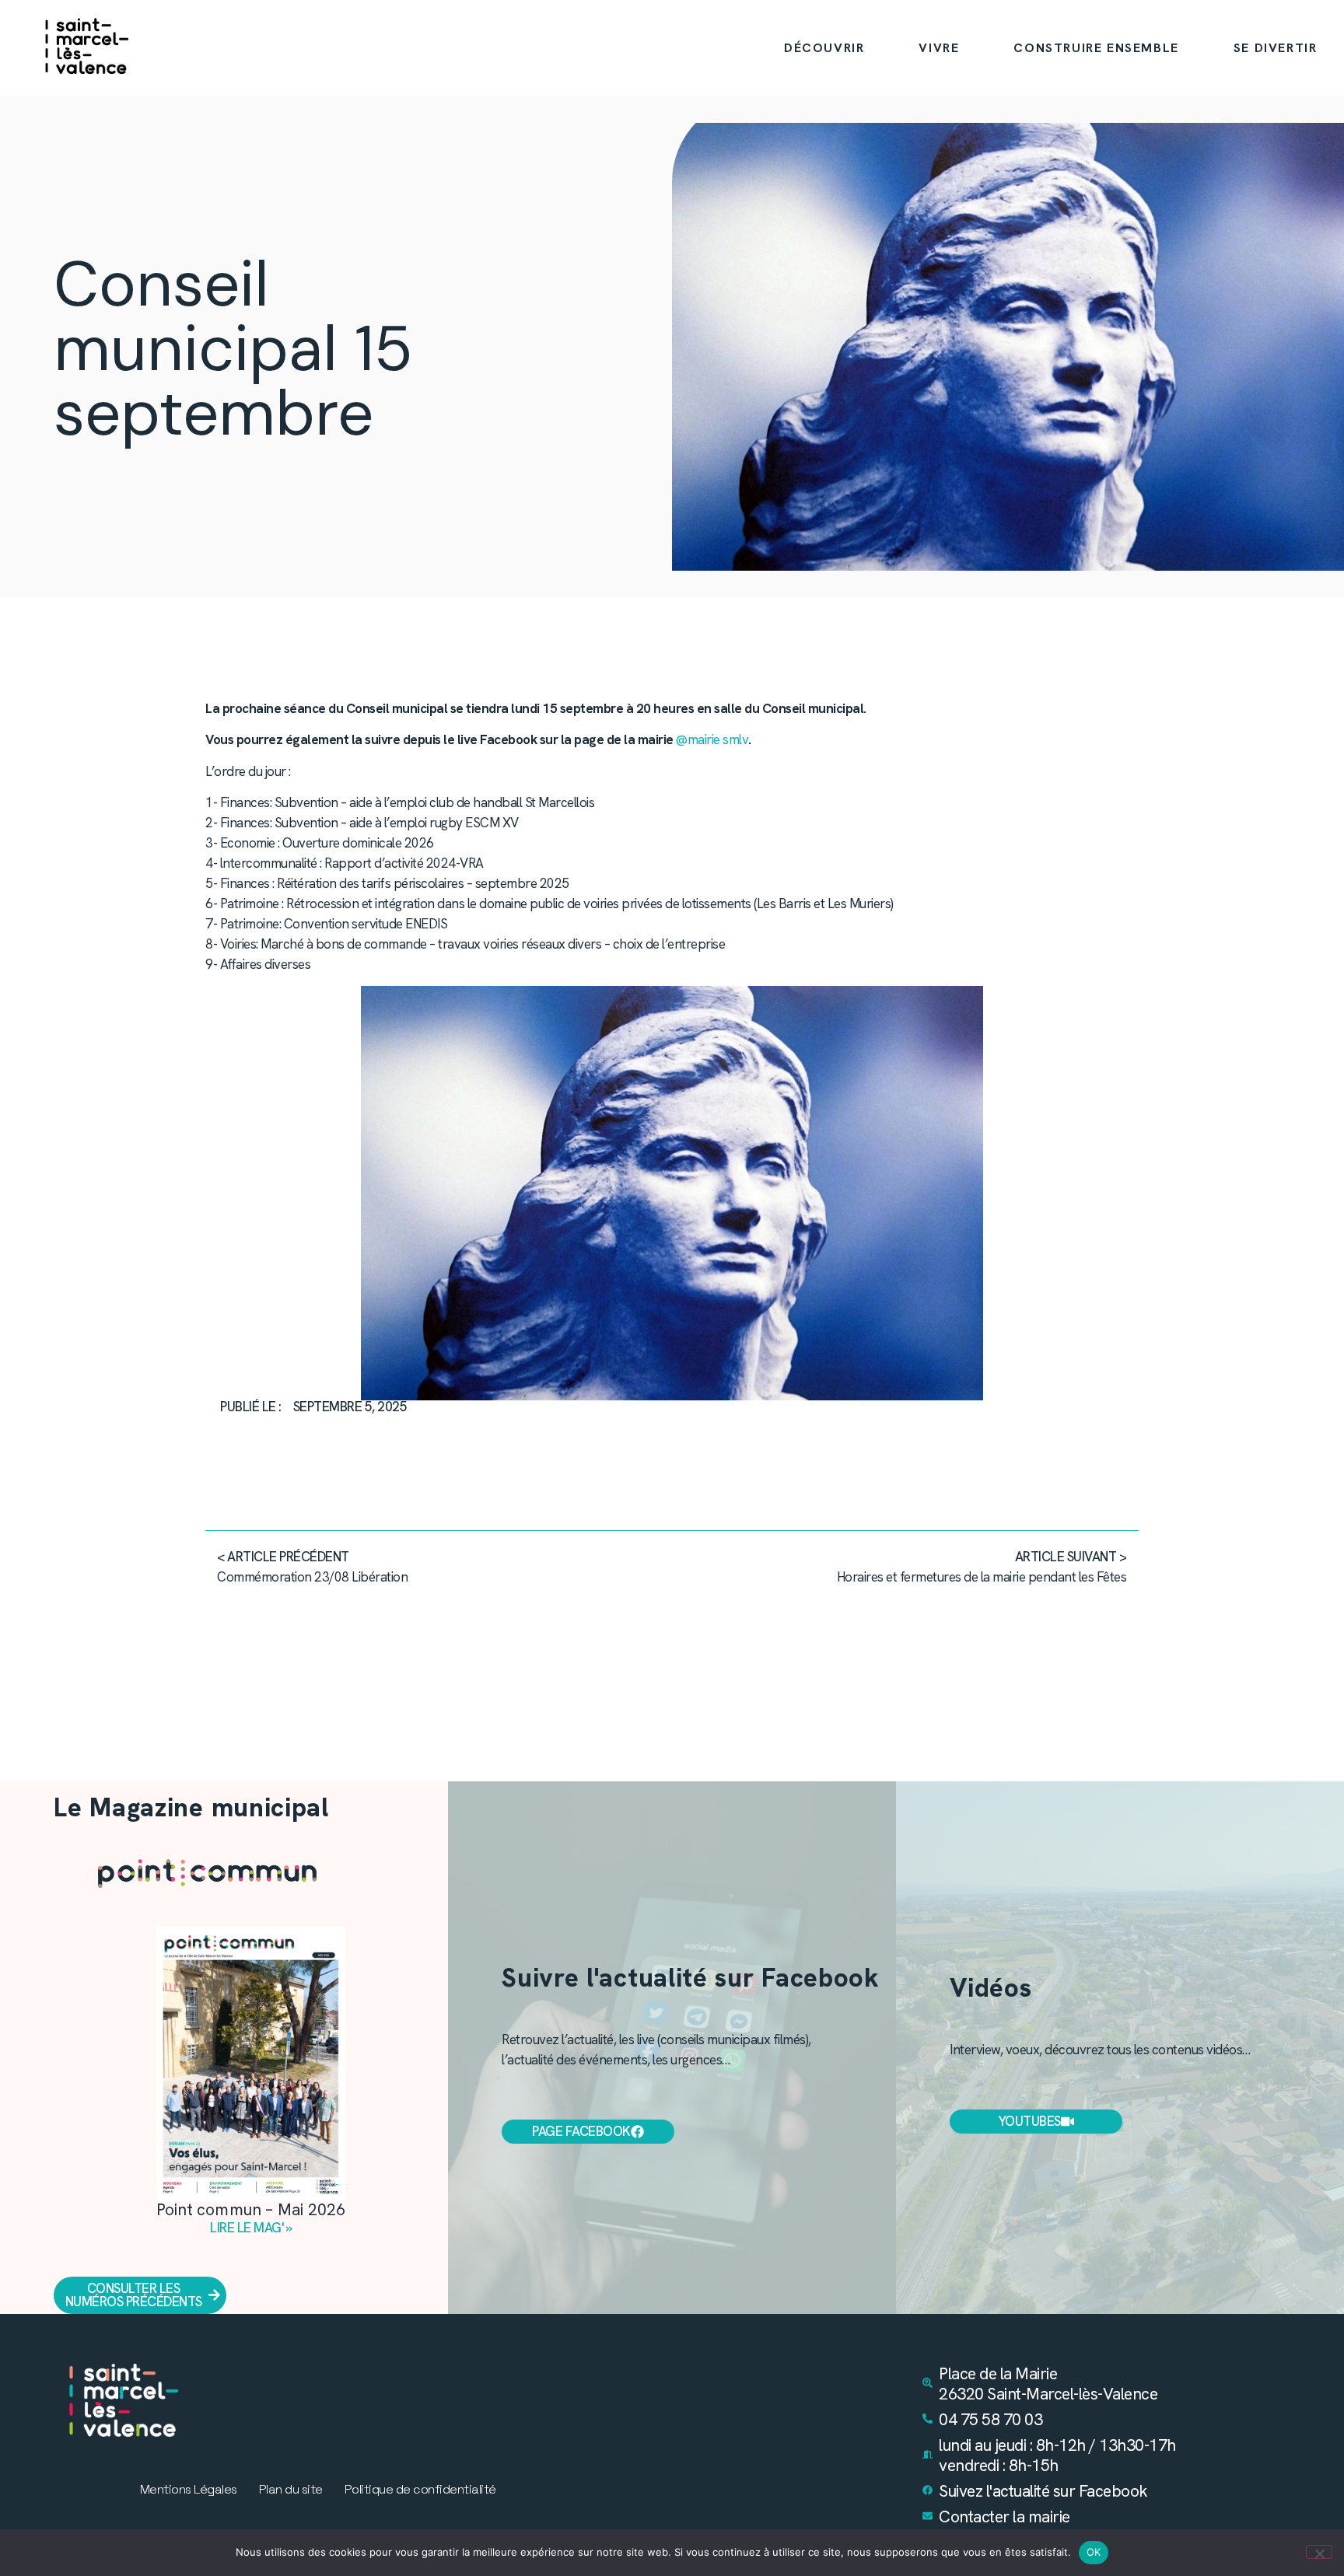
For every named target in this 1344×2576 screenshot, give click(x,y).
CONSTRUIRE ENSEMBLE (1096, 48)
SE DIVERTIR (1276, 48)
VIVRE (939, 48)
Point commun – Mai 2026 (251, 2209)
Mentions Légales (189, 2490)
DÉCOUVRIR (824, 48)
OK (1094, 2552)
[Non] (1319, 2552)
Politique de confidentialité (420, 2490)
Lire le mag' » (251, 2228)
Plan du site (291, 2490)
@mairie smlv (712, 739)
